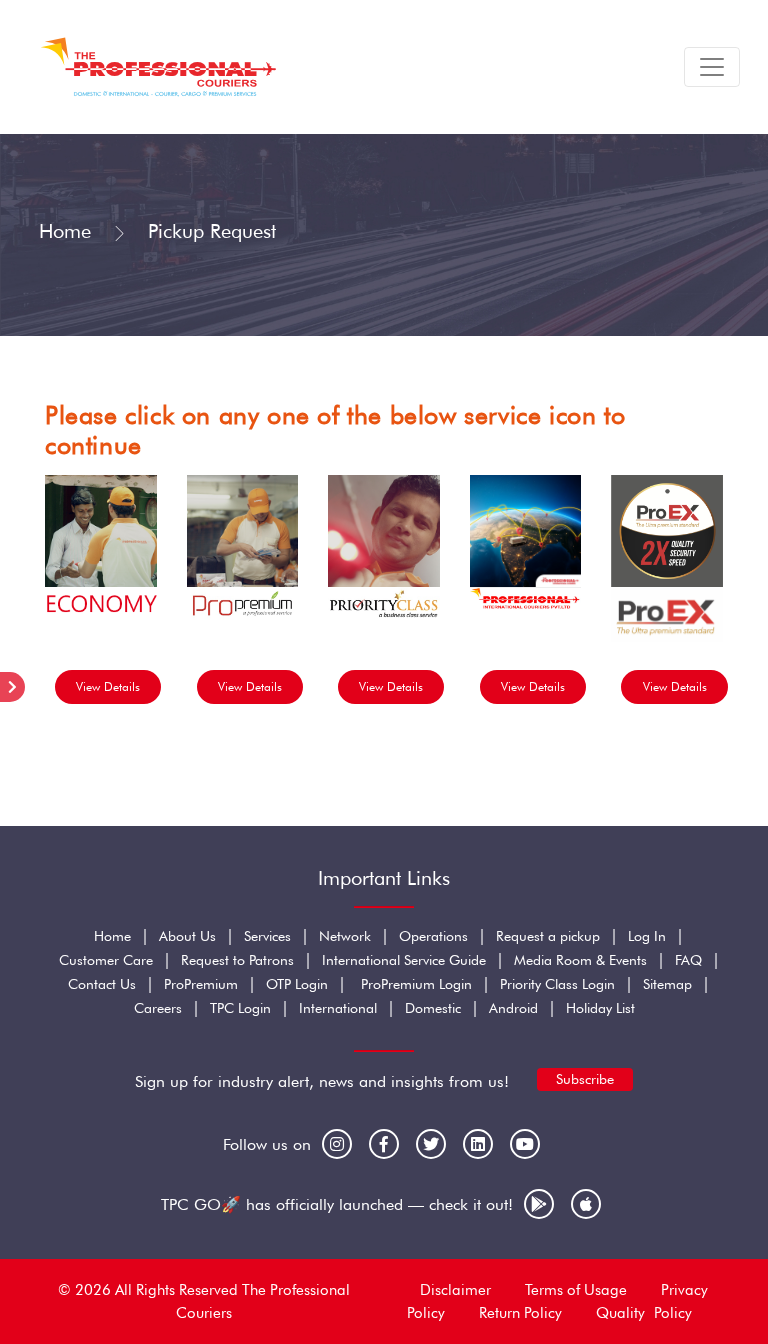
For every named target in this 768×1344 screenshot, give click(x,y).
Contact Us (102, 984)
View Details (108, 686)
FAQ (688, 960)
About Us (187, 936)
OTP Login (297, 984)
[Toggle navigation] (712, 67)
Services (267, 936)
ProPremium (201, 984)
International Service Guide (404, 960)
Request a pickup (548, 936)
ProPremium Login (416, 984)
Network (345, 936)
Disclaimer (455, 1290)
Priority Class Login (557, 984)
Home (65, 231)
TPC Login (240, 1008)
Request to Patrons (237, 960)
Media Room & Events (580, 960)
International (338, 1008)
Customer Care (106, 960)
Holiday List (600, 1008)
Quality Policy (644, 1313)
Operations (433, 936)
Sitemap (667, 984)
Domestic (433, 1008)
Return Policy (520, 1313)
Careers (158, 1008)
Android (513, 1008)
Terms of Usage (576, 1290)
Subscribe (585, 1079)
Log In (647, 936)
